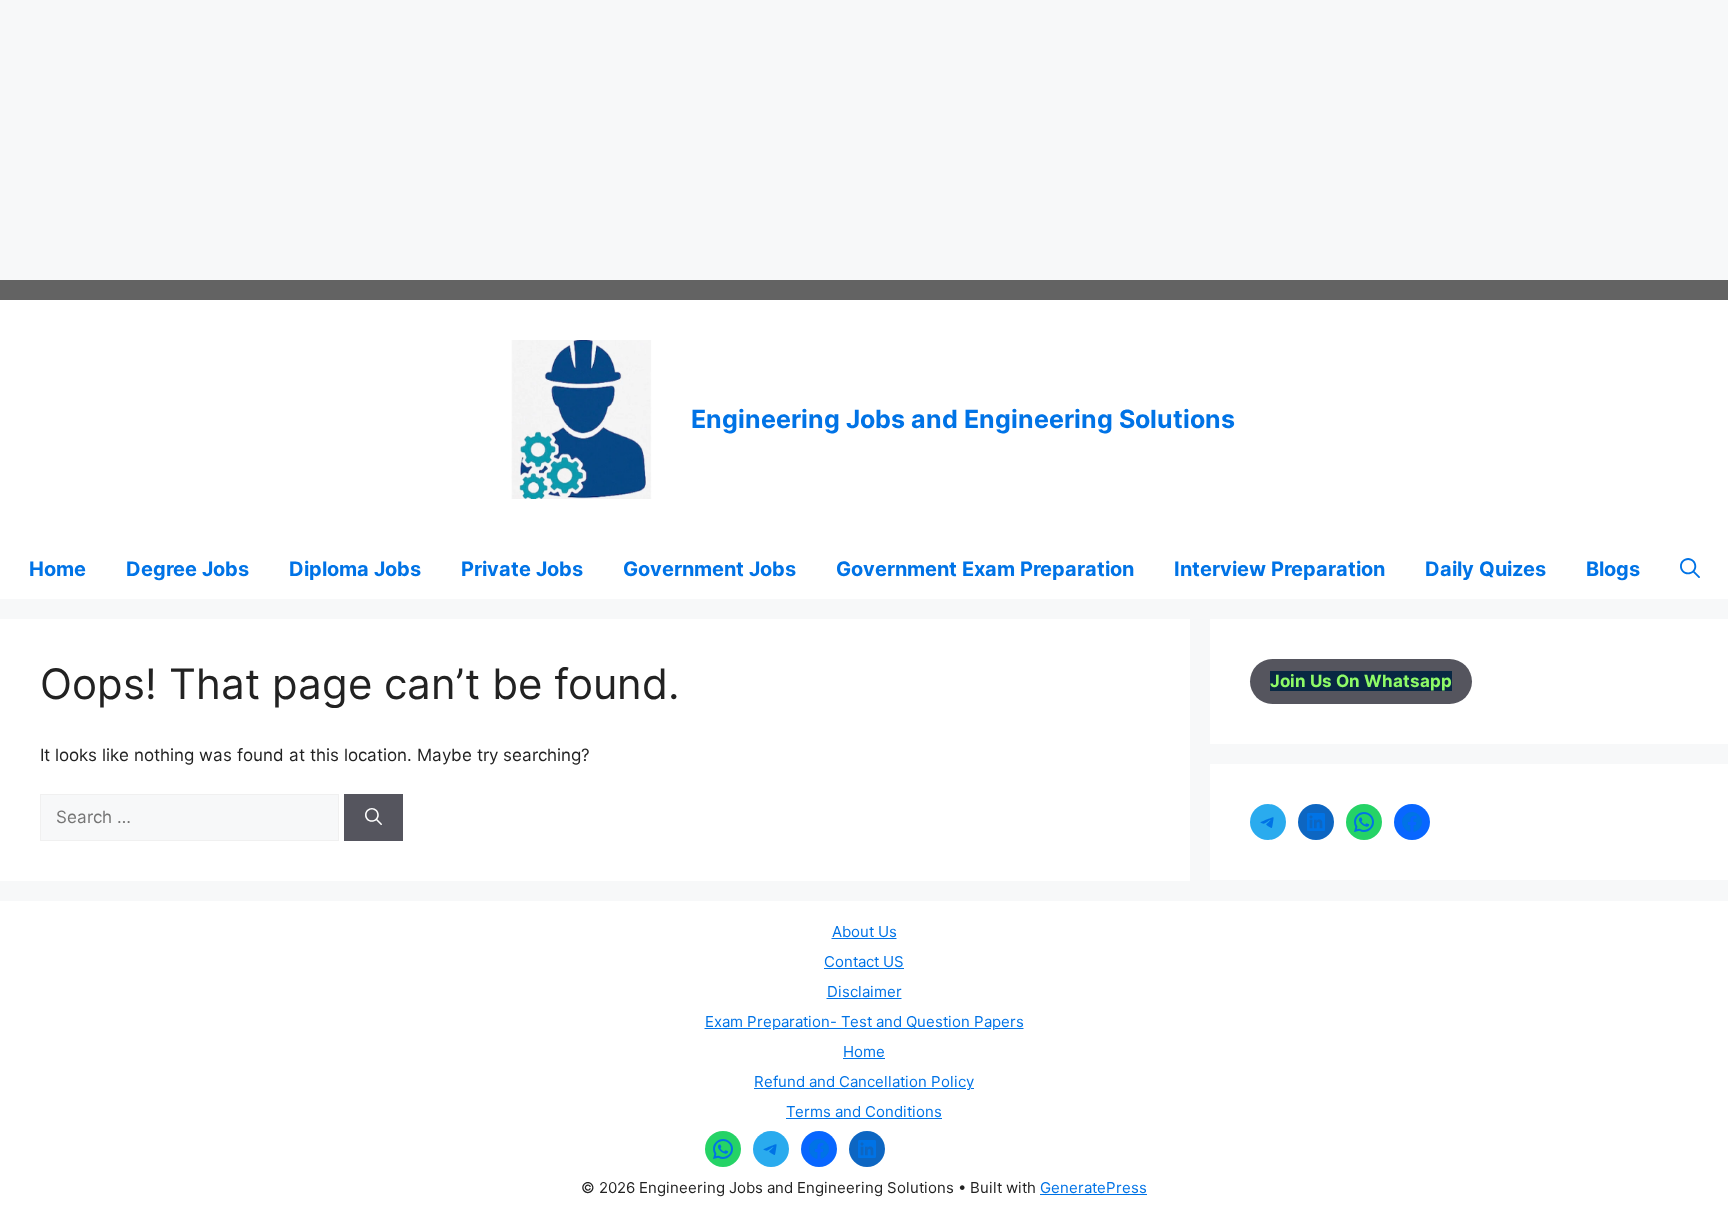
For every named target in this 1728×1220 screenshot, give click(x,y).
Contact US (864, 961)
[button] (1690, 569)
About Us (864, 931)
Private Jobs (522, 569)
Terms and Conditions (864, 1111)
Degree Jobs (187, 569)
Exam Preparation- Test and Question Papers (864, 1021)
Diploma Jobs (355, 569)
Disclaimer (864, 991)
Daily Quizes (1485, 569)
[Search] (373, 818)
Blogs (1613, 569)
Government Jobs (709, 569)
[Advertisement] (600, 140)
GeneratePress (1093, 1187)
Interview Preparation (1279, 569)
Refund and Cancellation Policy (864, 1081)
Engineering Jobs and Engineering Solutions (963, 419)
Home (57, 569)
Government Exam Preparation (985, 569)
